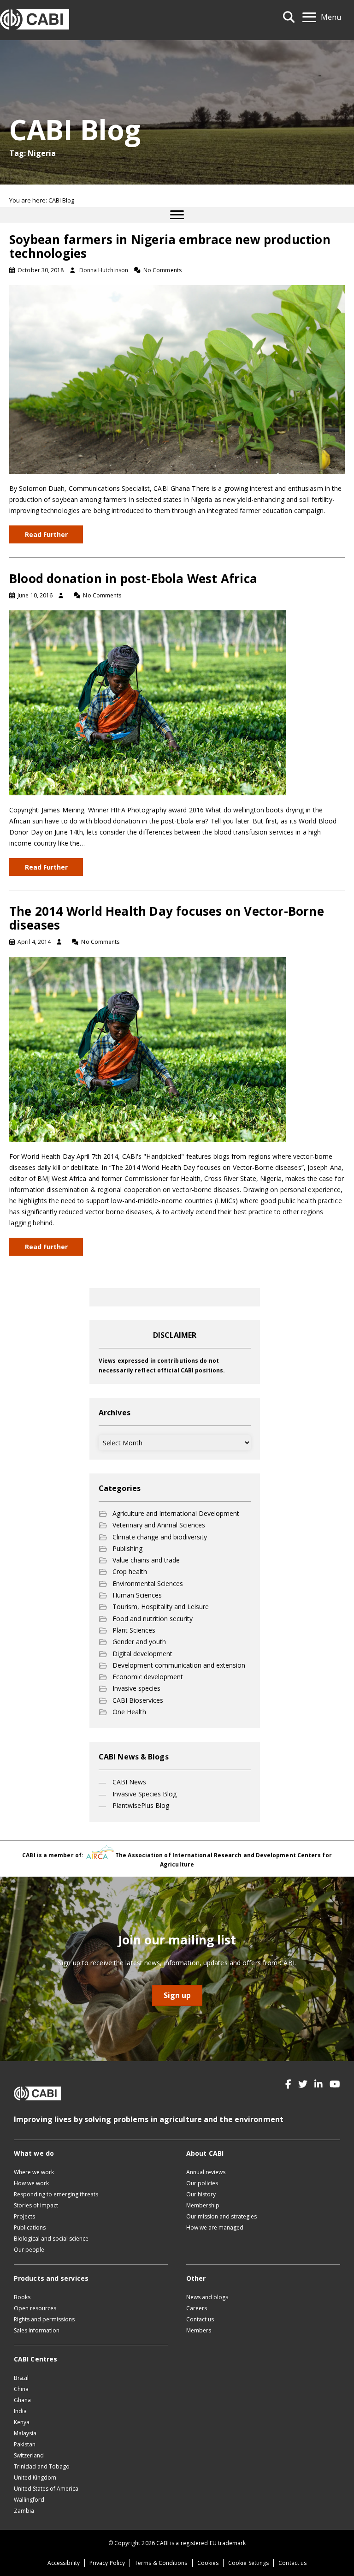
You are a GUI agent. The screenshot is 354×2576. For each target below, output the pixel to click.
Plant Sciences (134, 1630)
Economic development (148, 1677)
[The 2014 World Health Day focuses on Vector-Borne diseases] (147, 1049)
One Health (129, 1712)
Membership (203, 2205)
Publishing (127, 1548)
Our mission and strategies (221, 2216)
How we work (31, 2183)
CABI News (129, 1782)
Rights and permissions (44, 2319)
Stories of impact (36, 2205)
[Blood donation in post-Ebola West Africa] (147, 702)
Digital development (142, 1654)
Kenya (22, 2422)
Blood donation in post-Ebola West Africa (133, 578)
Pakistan (25, 2444)
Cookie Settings (248, 2563)
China (21, 2389)
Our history (201, 2194)
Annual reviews (206, 2172)
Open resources (35, 2308)
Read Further (46, 534)
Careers (197, 2308)
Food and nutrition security (153, 1619)
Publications (30, 2227)
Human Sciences (137, 1595)
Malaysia (25, 2433)
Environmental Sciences (148, 1583)
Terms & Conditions (161, 2563)
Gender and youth (139, 1642)
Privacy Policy (107, 2563)
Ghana (22, 2400)
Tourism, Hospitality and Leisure (161, 1607)
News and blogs (207, 2297)
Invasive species (136, 1688)
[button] (288, 2084)
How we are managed (215, 2227)
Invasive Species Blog (145, 1794)
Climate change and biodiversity (160, 1537)
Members (199, 2330)
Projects (24, 2216)
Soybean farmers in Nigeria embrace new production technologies (170, 246)
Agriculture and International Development (176, 1513)
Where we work (34, 2172)
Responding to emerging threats (56, 2194)
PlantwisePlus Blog (141, 1805)
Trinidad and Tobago (42, 2466)
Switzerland (29, 2455)
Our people (29, 2250)
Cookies (208, 2563)
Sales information (37, 2330)
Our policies (202, 2183)
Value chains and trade (146, 1560)
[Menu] (177, 215)
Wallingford (29, 2500)
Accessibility (64, 2563)
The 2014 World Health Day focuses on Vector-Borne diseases (167, 918)
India (20, 2411)
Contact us (200, 2319)
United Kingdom (35, 2478)
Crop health (130, 1571)
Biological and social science (51, 2239)
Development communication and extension (179, 1665)
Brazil (21, 2378)
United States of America (46, 2489)
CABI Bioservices (138, 1700)
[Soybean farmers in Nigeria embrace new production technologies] (177, 379)
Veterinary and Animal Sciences (159, 1525)
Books (22, 2297)
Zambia (24, 2511)
